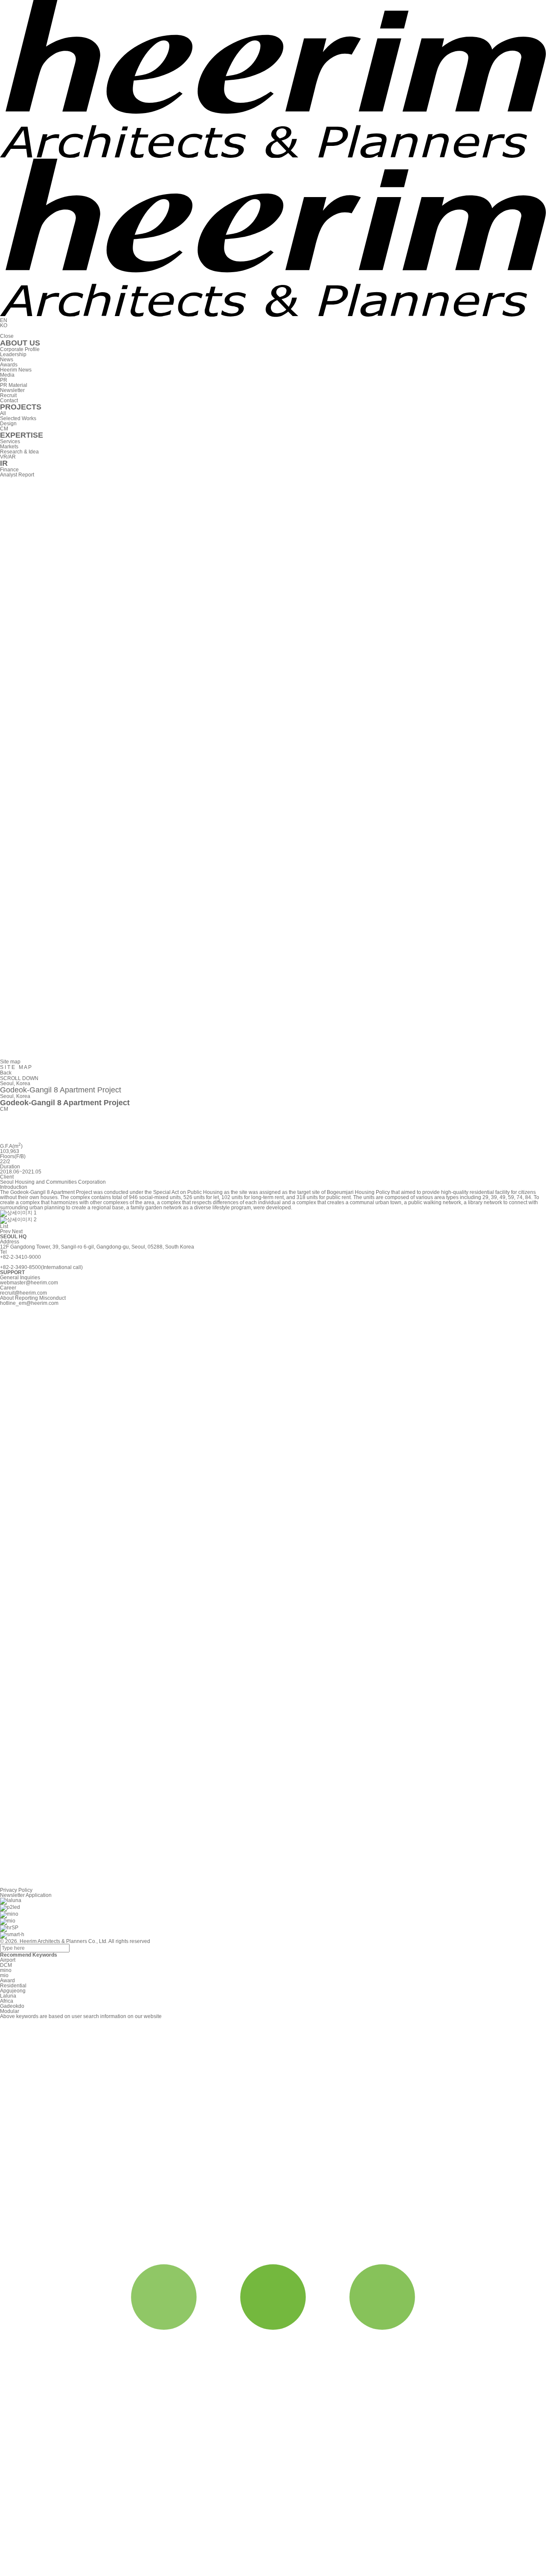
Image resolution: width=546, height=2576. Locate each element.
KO (4, 325)
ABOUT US (20, 343)
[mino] (9, 1914)
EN (4, 320)
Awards (9, 365)
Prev (5, 1231)
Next (17, 1231)
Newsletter (12, 390)
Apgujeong (13, 1991)
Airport (8, 1960)
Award (7, 1981)
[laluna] (11, 1901)
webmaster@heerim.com (29, 1283)
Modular (10, 2011)
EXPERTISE (22, 435)
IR (4, 463)
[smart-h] (12, 1935)
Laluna (8, 1996)
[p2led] (10, 1908)
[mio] (8, 1921)
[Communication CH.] (273, 1056)
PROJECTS (21, 407)
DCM (6, 1965)
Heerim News (16, 370)
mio (4, 1975)
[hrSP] (9, 1928)
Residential (13, 1986)
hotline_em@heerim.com (29, 1303)
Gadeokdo (12, 2006)
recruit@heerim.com (23, 1293)
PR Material (14, 385)
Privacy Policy (16, 1890)
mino (6, 1970)
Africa (7, 2001)
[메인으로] (273, 156)
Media (7, 375)
